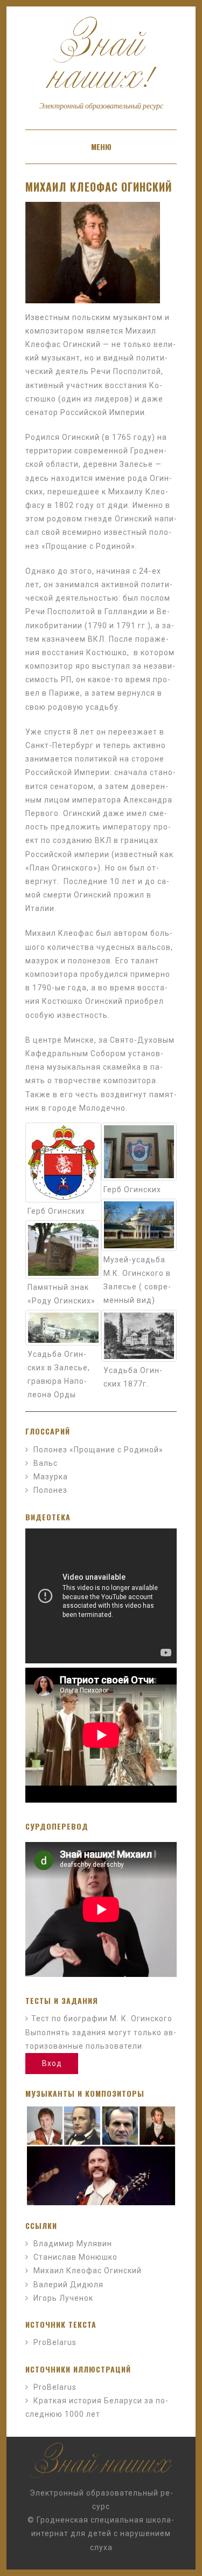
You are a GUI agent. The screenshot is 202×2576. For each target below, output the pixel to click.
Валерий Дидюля (68, 2285)
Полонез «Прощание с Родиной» (98, 1450)
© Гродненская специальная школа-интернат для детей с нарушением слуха (101, 2533)
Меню (101, 147)
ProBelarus (55, 2342)
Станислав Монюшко (75, 2257)
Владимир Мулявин (73, 2244)
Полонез (50, 1490)
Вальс (46, 1463)
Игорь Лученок (63, 2298)
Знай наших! (101, 67)
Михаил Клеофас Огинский (99, 187)
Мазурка (51, 1477)
